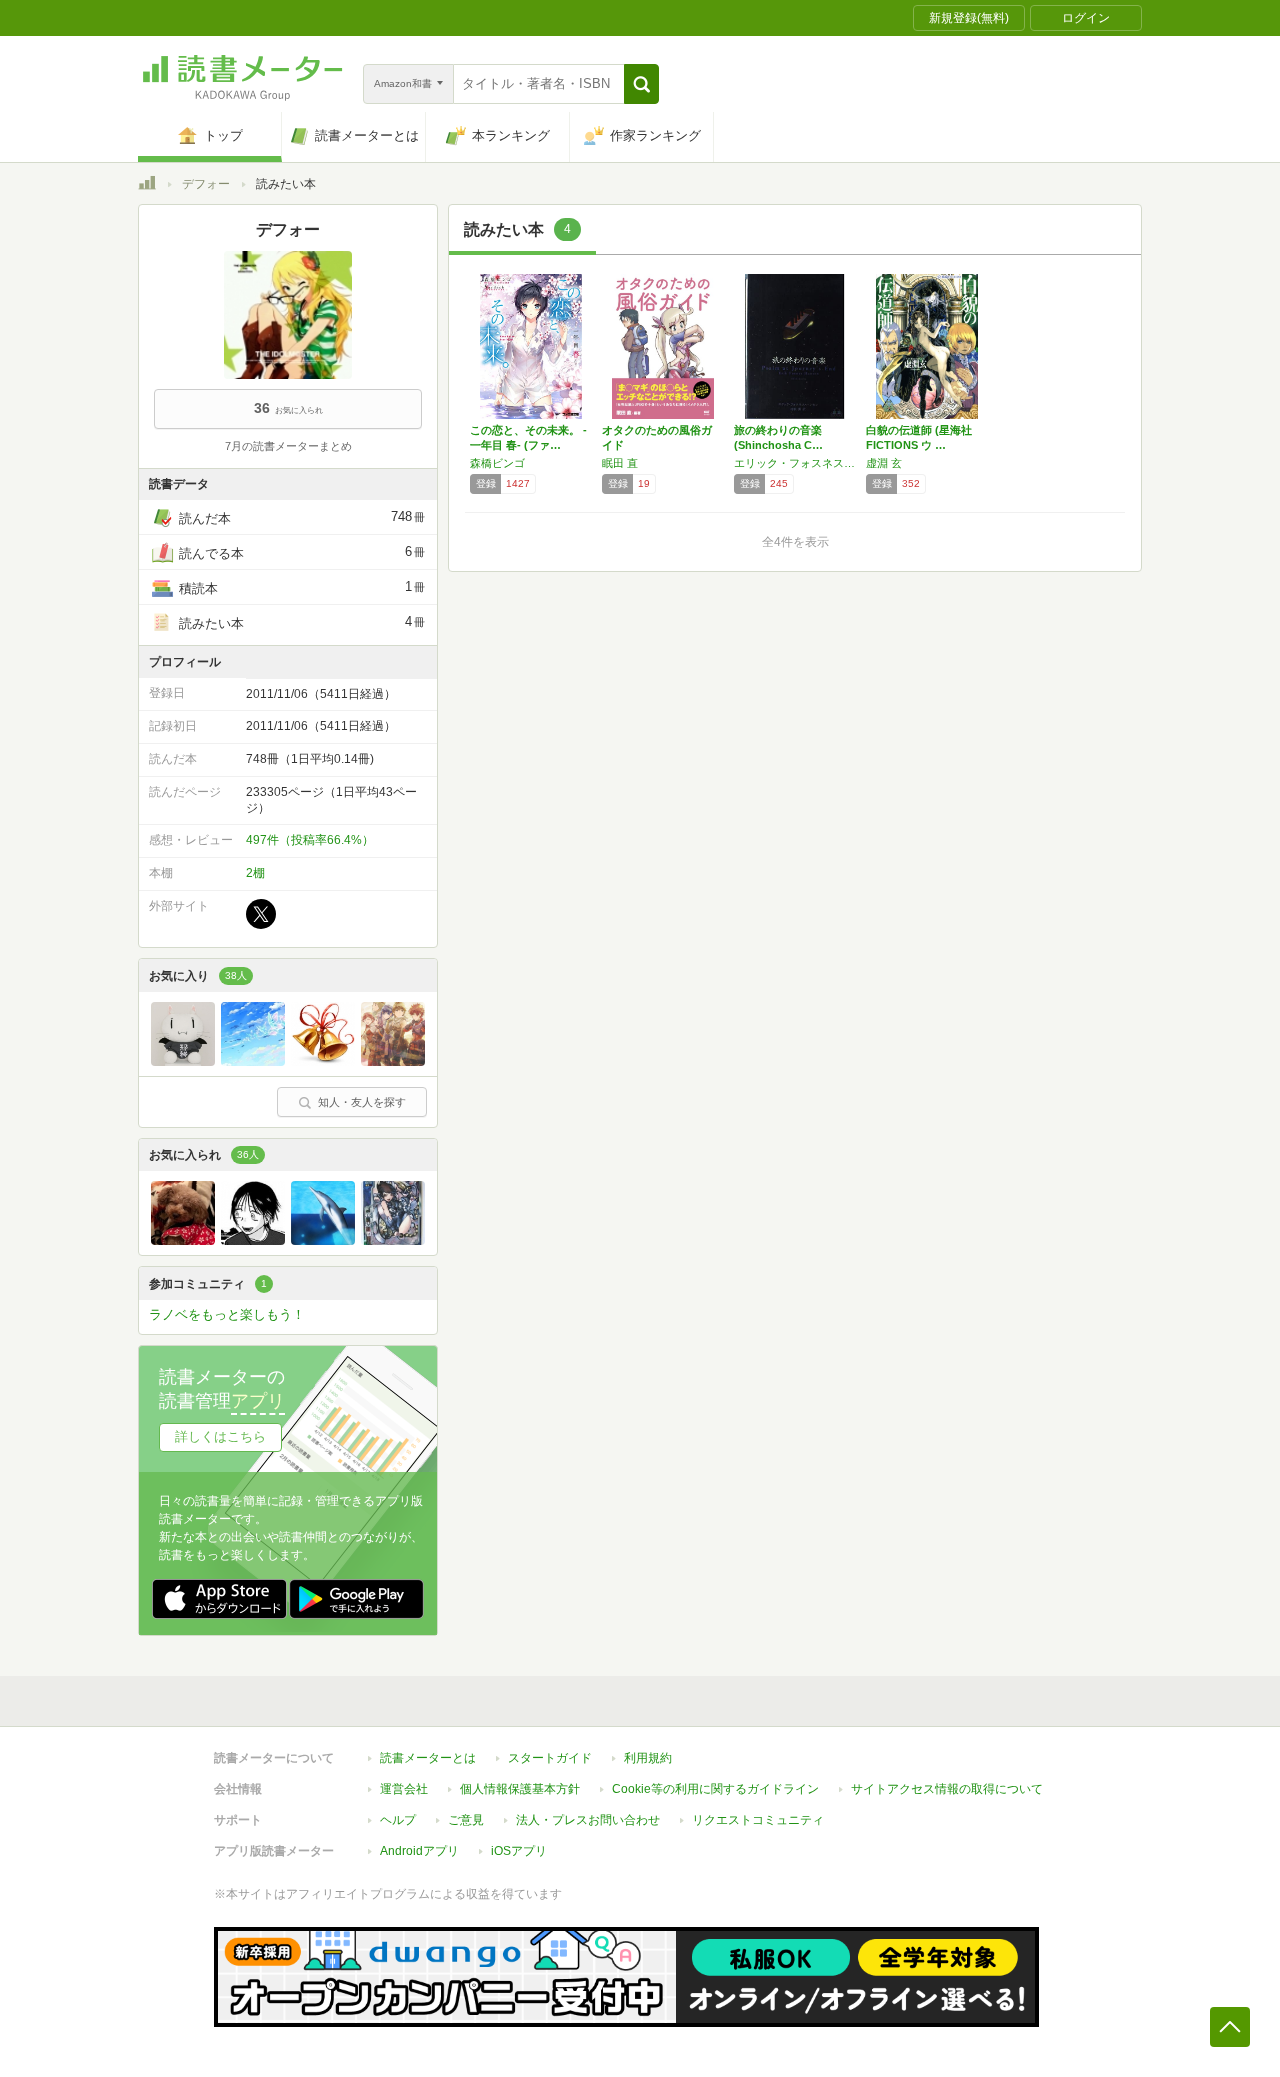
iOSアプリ (519, 1851)
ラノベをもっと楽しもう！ (227, 1314)
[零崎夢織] (393, 1240)
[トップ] (147, 186)
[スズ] (323, 1061)
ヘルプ (398, 1820)
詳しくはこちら (220, 1436)
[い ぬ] (183, 1240)
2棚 (255, 873)
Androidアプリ (419, 1851)
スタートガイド (550, 1758)
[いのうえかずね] (253, 1240)
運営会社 (404, 1789)
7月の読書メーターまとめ (288, 446)
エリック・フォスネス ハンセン (795, 463)
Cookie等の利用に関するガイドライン (715, 1789)
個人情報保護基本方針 (520, 1789)
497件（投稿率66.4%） (310, 840)
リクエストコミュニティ (758, 1820)
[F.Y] (253, 1061)
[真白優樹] (183, 1061)
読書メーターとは (428, 1758)
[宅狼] (393, 1061)
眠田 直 (620, 463)
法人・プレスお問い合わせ (588, 1820)
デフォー (206, 184)
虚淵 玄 (884, 463)
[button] (641, 84)
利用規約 (648, 1758)
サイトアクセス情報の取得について (947, 1789)
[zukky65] (323, 1240)
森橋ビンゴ (497, 463)
